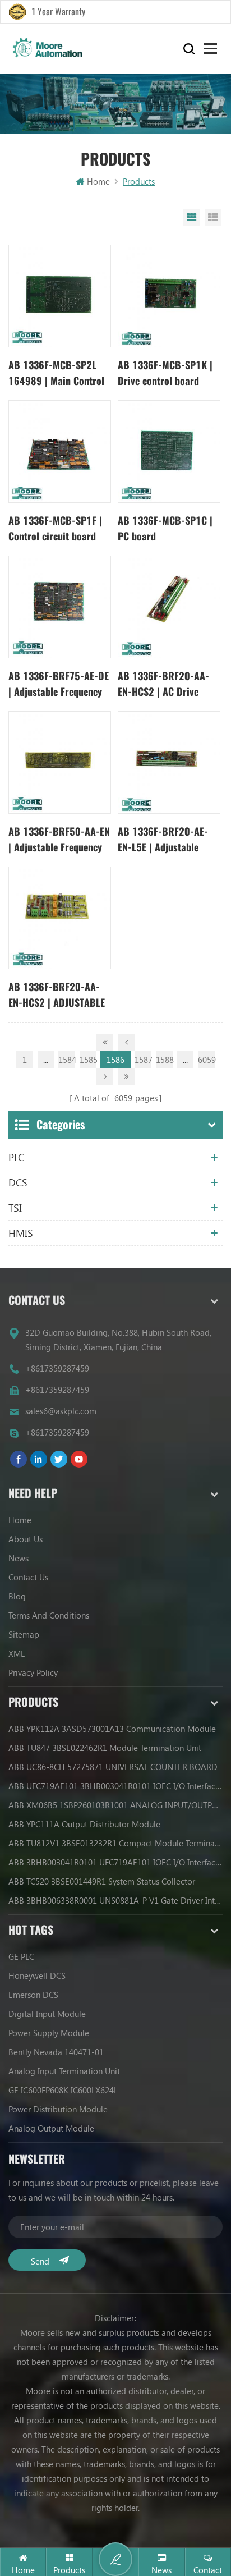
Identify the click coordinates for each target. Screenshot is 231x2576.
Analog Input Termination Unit (64, 2071)
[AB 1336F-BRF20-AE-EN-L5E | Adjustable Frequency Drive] (169, 762)
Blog (17, 1596)
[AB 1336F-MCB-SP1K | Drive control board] (169, 296)
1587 (143, 1060)
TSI (15, 1208)
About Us (26, 1539)
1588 (164, 1060)
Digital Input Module (47, 2014)
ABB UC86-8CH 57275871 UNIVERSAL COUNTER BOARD (113, 1767)
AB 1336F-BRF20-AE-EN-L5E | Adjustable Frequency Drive (163, 840)
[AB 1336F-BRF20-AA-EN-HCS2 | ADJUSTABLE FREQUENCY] (60, 918)
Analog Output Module (51, 2128)
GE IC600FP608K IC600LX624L (63, 2090)
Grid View (192, 218)
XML (17, 1653)
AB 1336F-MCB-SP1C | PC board (165, 528)
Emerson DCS (33, 1995)
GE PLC (21, 1956)
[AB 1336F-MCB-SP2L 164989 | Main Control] (60, 296)
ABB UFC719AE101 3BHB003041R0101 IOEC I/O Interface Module (115, 1786)
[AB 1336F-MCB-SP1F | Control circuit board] (60, 452)
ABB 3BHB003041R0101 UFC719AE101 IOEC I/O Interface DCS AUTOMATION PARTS (115, 1862)
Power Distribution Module (58, 2109)
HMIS (21, 1233)
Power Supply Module (49, 2033)
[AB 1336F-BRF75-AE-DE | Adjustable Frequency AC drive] (60, 607)
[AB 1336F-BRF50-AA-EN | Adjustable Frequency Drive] (60, 762)
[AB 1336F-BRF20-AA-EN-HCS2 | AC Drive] (169, 607)
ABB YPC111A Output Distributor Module (84, 1824)
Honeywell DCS (37, 1975)
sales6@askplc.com (61, 1411)
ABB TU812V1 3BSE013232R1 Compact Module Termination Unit (115, 1843)
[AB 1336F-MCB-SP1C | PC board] (169, 452)
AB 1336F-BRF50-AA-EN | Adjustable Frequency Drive (59, 840)
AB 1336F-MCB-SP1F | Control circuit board (55, 528)
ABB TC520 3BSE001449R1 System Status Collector (102, 1881)
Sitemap (24, 1634)
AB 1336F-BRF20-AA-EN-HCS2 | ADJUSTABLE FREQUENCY (57, 995)
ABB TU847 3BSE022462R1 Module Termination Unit (105, 1748)
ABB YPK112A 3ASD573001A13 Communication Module (112, 1729)
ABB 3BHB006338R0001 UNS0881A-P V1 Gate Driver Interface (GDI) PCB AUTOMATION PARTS (115, 1900)
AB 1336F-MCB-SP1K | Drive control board (165, 373)
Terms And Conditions (49, 1615)
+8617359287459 (57, 1368)
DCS (18, 1182)
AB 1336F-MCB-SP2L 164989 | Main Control (56, 373)
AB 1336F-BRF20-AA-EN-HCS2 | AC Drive (163, 684)
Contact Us (28, 1577)
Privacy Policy (33, 1672)
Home (98, 181)
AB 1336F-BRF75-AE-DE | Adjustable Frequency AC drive (59, 684)
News (19, 1558)
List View (213, 218)
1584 (67, 1060)
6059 (206, 1060)
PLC (16, 1157)
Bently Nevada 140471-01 (56, 2052)
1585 (88, 1060)
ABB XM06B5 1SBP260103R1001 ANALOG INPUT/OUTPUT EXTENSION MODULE (115, 1805)
